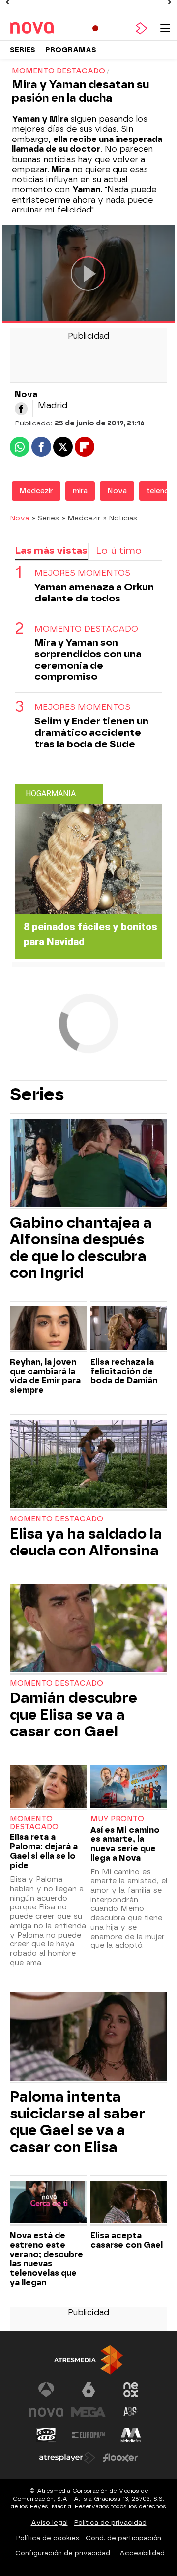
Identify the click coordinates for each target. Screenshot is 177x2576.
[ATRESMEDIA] (88, 2360)
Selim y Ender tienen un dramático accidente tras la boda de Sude (91, 732)
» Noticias (120, 518)
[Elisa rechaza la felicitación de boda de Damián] (129, 1329)
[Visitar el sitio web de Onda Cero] (46, 2435)
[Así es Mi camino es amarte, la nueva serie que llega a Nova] (129, 1788)
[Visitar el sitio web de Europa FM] (88, 2435)
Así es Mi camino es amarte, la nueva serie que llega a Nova (125, 1844)
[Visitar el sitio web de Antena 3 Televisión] (46, 2390)
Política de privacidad (110, 2523)
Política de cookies (48, 2538)
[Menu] (165, 28)
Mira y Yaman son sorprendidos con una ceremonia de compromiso (88, 660)
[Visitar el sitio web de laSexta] (88, 2390)
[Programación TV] (118, 28)
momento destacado (86, 629)
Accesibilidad (142, 2553)
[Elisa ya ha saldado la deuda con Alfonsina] (88, 1465)
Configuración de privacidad (63, 2553)
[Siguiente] (170, 2)
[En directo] (95, 28)
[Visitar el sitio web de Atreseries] (131, 2412)
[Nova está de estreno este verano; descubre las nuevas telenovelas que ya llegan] (48, 2203)
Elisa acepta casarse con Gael (127, 2240)
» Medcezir (81, 518)
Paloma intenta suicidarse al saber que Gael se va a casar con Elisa (77, 2122)
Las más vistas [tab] (51, 550)
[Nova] (44, 28)
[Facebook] (21, 409)
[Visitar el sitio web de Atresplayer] (67, 2458)
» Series (45, 518)
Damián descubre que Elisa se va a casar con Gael (74, 1715)
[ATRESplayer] (142, 28)
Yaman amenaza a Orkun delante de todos (94, 593)
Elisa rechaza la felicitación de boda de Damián (124, 1371)
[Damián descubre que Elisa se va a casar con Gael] (88, 1629)
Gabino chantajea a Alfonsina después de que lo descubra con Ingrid (81, 1248)
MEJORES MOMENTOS (82, 573)
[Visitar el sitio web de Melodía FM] (131, 2435)
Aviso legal (49, 2523)
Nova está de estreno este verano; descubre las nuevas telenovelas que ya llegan (46, 2259)
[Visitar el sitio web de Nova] (46, 2412)
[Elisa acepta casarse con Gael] (129, 2203)
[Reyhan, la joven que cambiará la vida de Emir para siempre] (48, 1329)
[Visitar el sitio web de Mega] (88, 2412)
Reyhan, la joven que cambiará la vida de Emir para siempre (45, 1376)
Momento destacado (57, 1519)
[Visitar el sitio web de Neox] (131, 2390)
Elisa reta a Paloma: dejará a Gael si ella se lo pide (44, 1851)
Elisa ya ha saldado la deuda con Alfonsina (86, 1542)
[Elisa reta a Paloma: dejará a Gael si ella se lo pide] (48, 1788)
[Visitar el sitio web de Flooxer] (120, 2458)
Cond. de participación (123, 2538)
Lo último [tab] (119, 550)
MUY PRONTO (117, 1819)
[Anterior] (7, 2)
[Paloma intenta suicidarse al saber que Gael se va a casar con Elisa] (88, 2038)
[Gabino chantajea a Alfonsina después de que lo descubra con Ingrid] (88, 1164)
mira (80, 491)
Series (23, 50)
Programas (71, 50)
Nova (117, 491)
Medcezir (36, 491)
